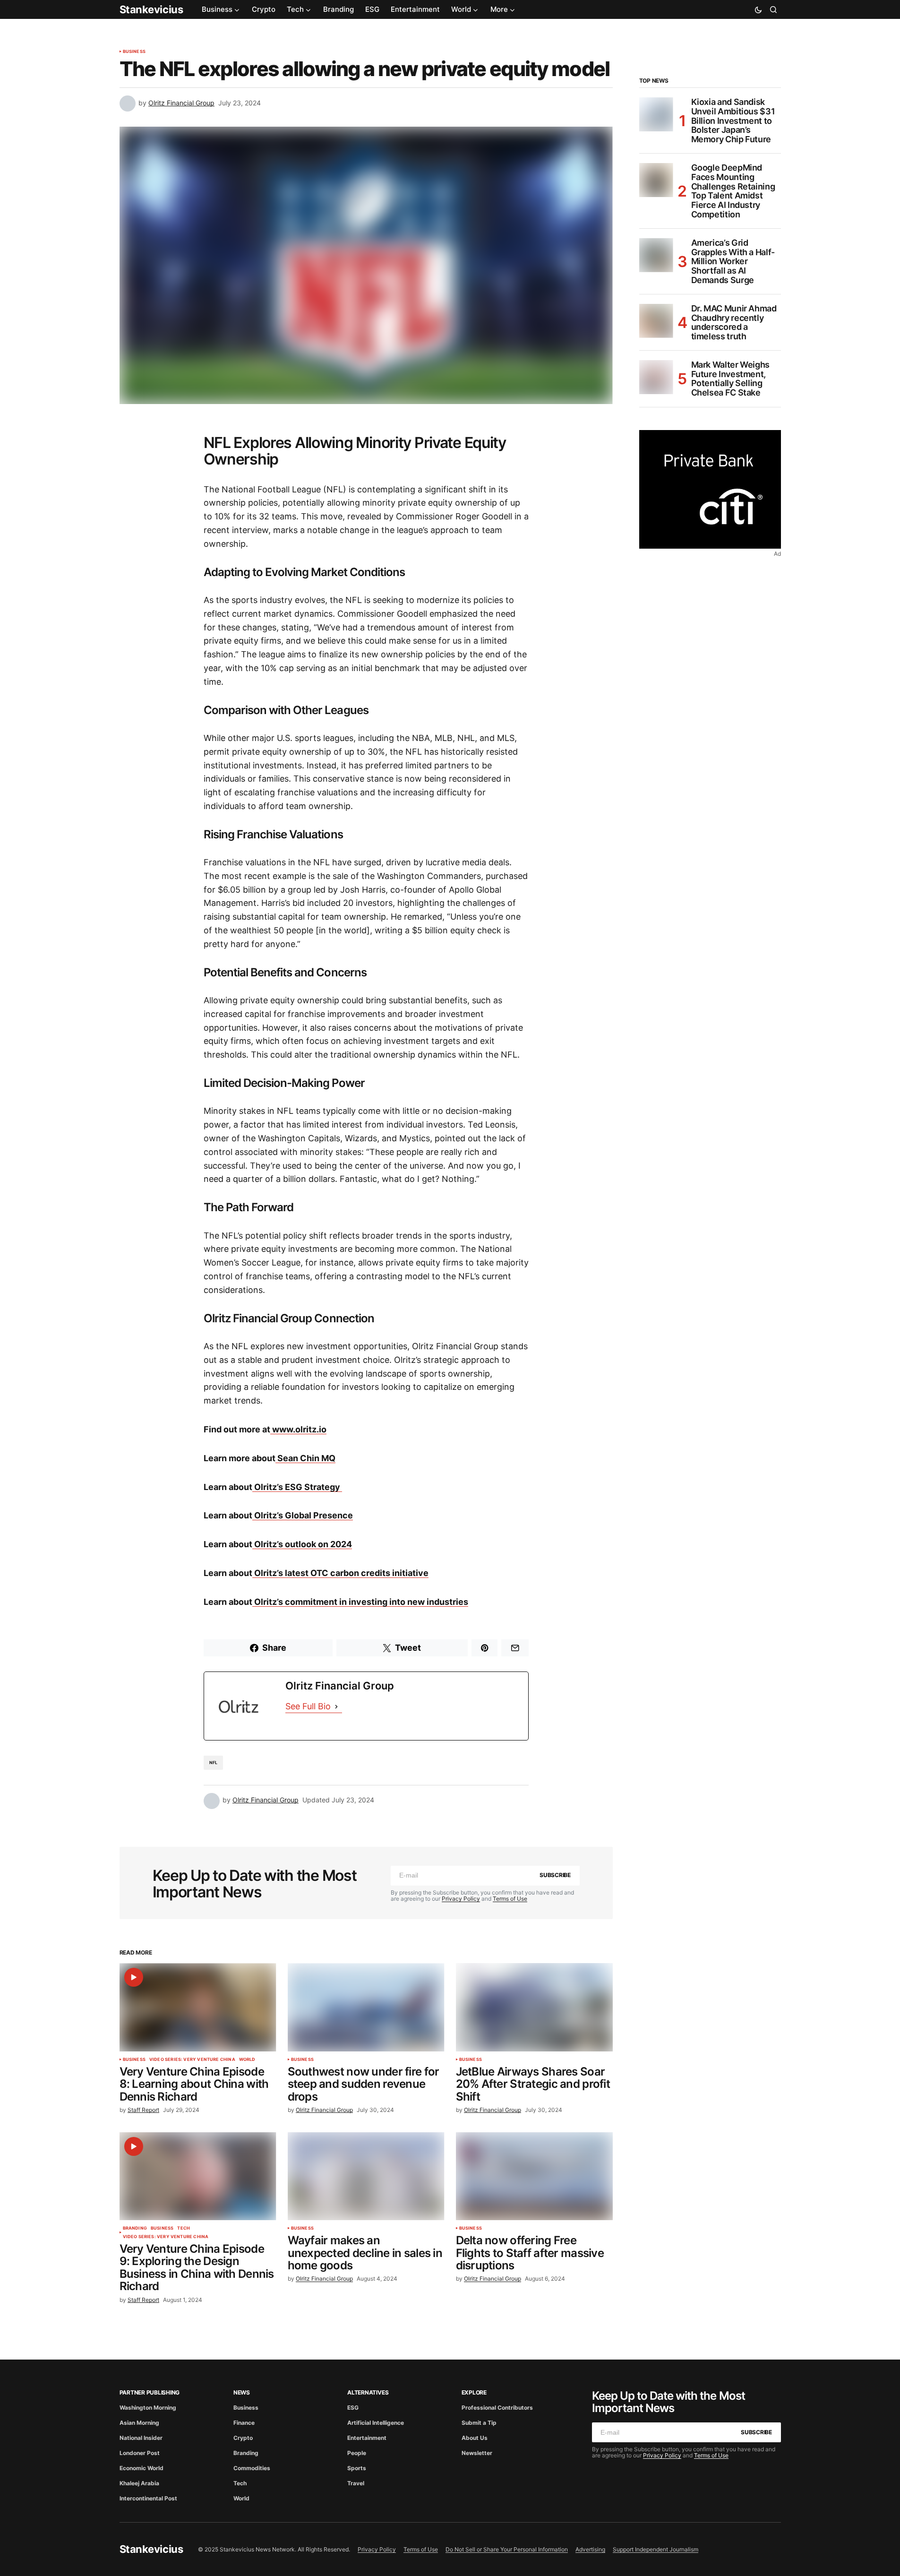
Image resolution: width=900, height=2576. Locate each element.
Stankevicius (151, 9)
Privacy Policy (461, 1899)
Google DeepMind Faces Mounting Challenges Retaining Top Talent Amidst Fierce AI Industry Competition (733, 191)
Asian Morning (139, 2423)
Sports (357, 2468)
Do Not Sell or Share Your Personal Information (507, 2549)
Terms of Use (510, 1899)
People (357, 2453)
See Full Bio (308, 1706)
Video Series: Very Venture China (192, 2059)
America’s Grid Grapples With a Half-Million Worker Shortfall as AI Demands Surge (733, 262)
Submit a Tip (479, 2423)
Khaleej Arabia (139, 2483)
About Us (475, 2438)
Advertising (590, 2549)
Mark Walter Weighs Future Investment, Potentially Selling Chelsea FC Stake (731, 379)
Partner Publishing (150, 2392)
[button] (758, 9)
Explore (474, 2392)
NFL (214, 1762)
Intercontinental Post (148, 2498)
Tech (184, 2228)
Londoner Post (140, 2453)
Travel (356, 2483)
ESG (353, 2408)
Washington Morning (148, 2408)
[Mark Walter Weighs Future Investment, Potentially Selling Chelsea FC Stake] (656, 377)
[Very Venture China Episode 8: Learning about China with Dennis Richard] (198, 2007)
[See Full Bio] (336, 1707)
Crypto (243, 2438)
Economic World (141, 2468)
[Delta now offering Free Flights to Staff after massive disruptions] (534, 2176)
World (247, 2059)
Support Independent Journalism (656, 2549)
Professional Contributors (497, 2408)
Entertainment (367, 2438)
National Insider (141, 2438)
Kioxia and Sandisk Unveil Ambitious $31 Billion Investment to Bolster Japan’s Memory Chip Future (733, 121)
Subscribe (555, 1875)
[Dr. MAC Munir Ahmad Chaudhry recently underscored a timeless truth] (656, 321)
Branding (135, 2228)
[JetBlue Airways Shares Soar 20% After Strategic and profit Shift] (534, 2007)
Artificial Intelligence (376, 2423)
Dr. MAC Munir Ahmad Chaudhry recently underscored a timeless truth (734, 323)
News (242, 2392)
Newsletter (477, 2453)
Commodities (252, 2468)
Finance (244, 2423)
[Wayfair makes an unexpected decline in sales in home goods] (366, 2176)
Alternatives (368, 2392)
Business (134, 52)
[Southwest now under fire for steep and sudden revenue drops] (366, 2007)
